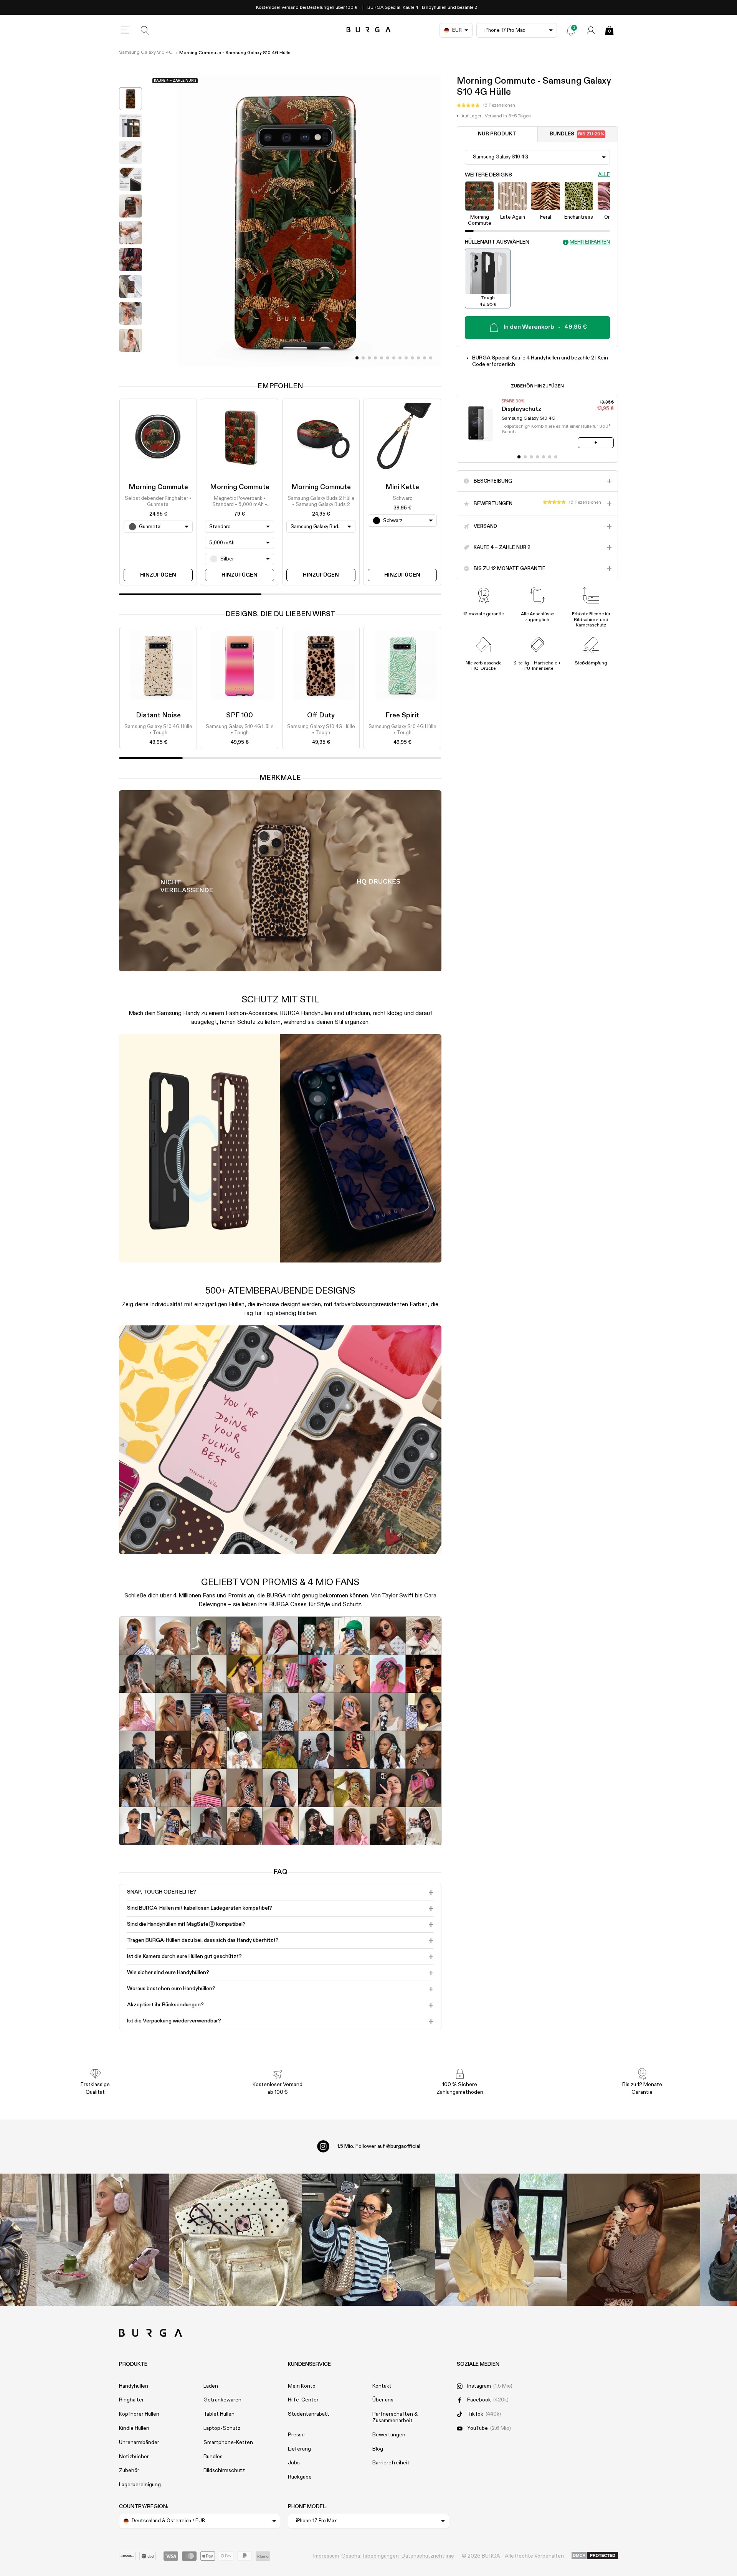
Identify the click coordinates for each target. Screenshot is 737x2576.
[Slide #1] (363, 358)
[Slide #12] (431, 358)
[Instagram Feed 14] (236, 2240)
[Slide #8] (406, 358)
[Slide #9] (412, 358)
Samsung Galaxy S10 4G (146, 53)
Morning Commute (158, 487)
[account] (591, 30)
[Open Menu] (125, 30)
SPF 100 (240, 715)
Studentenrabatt (309, 2414)
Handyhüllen (134, 2386)
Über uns (383, 2400)
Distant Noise (158, 715)
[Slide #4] (382, 358)
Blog (378, 2449)
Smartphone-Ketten (228, 2443)
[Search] (145, 30)
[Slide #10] (418, 358)
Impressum (326, 2556)
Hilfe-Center (303, 2400)
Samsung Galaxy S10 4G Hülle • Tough (158, 730)
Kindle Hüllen (134, 2428)
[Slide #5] (388, 358)
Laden (211, 2386)
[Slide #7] (400, 358)
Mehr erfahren (590, 242)
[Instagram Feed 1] (368, 2240)
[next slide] (131, 361)
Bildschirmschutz (224, 2471)
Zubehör (129, 2471)
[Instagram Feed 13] (103, 2240)
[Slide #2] (369, 358)
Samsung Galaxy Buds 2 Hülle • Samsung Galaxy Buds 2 (321, 502)
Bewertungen (389, 2435)
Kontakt (382, 2386)
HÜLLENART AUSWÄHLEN (497, 242)
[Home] (369, 30)
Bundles (577, 134)
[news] (571, 30)
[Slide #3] (375, 358)
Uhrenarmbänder (139, 2443)
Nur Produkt (497, 134)
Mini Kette (402, 487)
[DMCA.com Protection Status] (595, 2556)
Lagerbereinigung (140, 2485)
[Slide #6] (394, 358)
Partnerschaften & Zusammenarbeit (395, 2417)
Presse (296, 2435)
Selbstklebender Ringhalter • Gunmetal (158, 502)
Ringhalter (131, 2400)
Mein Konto (302, 2386)
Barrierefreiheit (391, 2463)
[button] (486, 105)
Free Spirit (402, 715)
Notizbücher (134, 2457)
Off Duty (321, 715)
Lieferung (299, 2449)
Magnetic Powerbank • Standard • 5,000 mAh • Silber (240, 502)
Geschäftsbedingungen (370, 2556)
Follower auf (379, 2146)
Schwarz (402, 499)
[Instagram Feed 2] (501, 2240)
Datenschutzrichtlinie (428, 2556)
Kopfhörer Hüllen (139, 2414)
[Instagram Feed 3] (634, 2240)
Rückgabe (300, 2477)
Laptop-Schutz (222, 2428)
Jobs (294, 2463)
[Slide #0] (357, 358)
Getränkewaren (222, 2400)
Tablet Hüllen (219, 2414)
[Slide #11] (425, 358)
